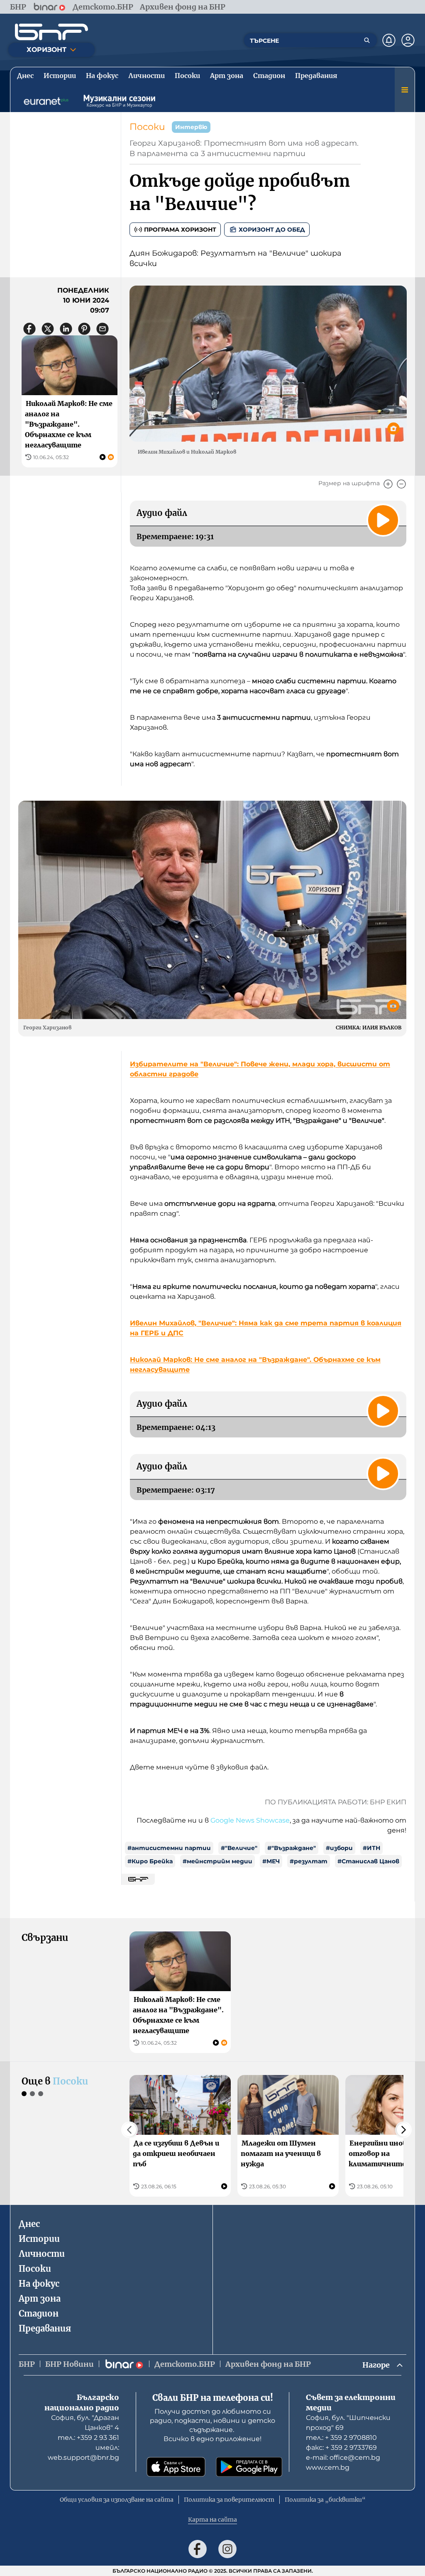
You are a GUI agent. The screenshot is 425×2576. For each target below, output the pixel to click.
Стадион (39, 2313)
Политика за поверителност (229, 2500)
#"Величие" (239, 1848)
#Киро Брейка (150, 1861)
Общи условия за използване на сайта (117, 2500)
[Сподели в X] (48, 329)
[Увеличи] (388, 484)
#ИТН (371, 1848)
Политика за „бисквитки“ (325, 2500)
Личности (42, 2254)
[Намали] (401, 484)
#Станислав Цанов (368, 1861)
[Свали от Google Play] (249, 2467)
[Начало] (51, 32)
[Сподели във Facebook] (29, 329)
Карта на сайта (212, 2520)
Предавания (45, 2328)
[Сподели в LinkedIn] (66, 329)
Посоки (147, 127)
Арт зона (40, 2299)
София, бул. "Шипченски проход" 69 (348, 2423)
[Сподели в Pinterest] (84, 329)
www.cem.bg (328, 2467)
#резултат (309, 1861)
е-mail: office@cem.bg (343, 2457)
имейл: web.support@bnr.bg (83, 2453)
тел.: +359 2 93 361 (88, 2438)
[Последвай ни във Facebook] (198, 2549)
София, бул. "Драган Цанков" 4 (85, 2423)
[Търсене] (367, 40)
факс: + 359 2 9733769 (341, 2448)
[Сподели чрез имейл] (103, 329)
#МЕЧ (271, 1861)
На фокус (39, 2284)
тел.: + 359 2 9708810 (341, 2438)
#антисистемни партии (169, 1848)
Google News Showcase (250, 1820)
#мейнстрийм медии (217, 1861)
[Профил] (408, 40)
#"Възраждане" (292, 1848)
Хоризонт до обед (272, 230)
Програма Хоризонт (180, 230)
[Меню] (405, 90)
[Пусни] (383, 520)
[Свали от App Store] (176, 2467)
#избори (339, 1848)
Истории (39, 2239)
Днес (29, 2224)
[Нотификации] (389, 40)
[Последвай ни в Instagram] (227, 2549)
